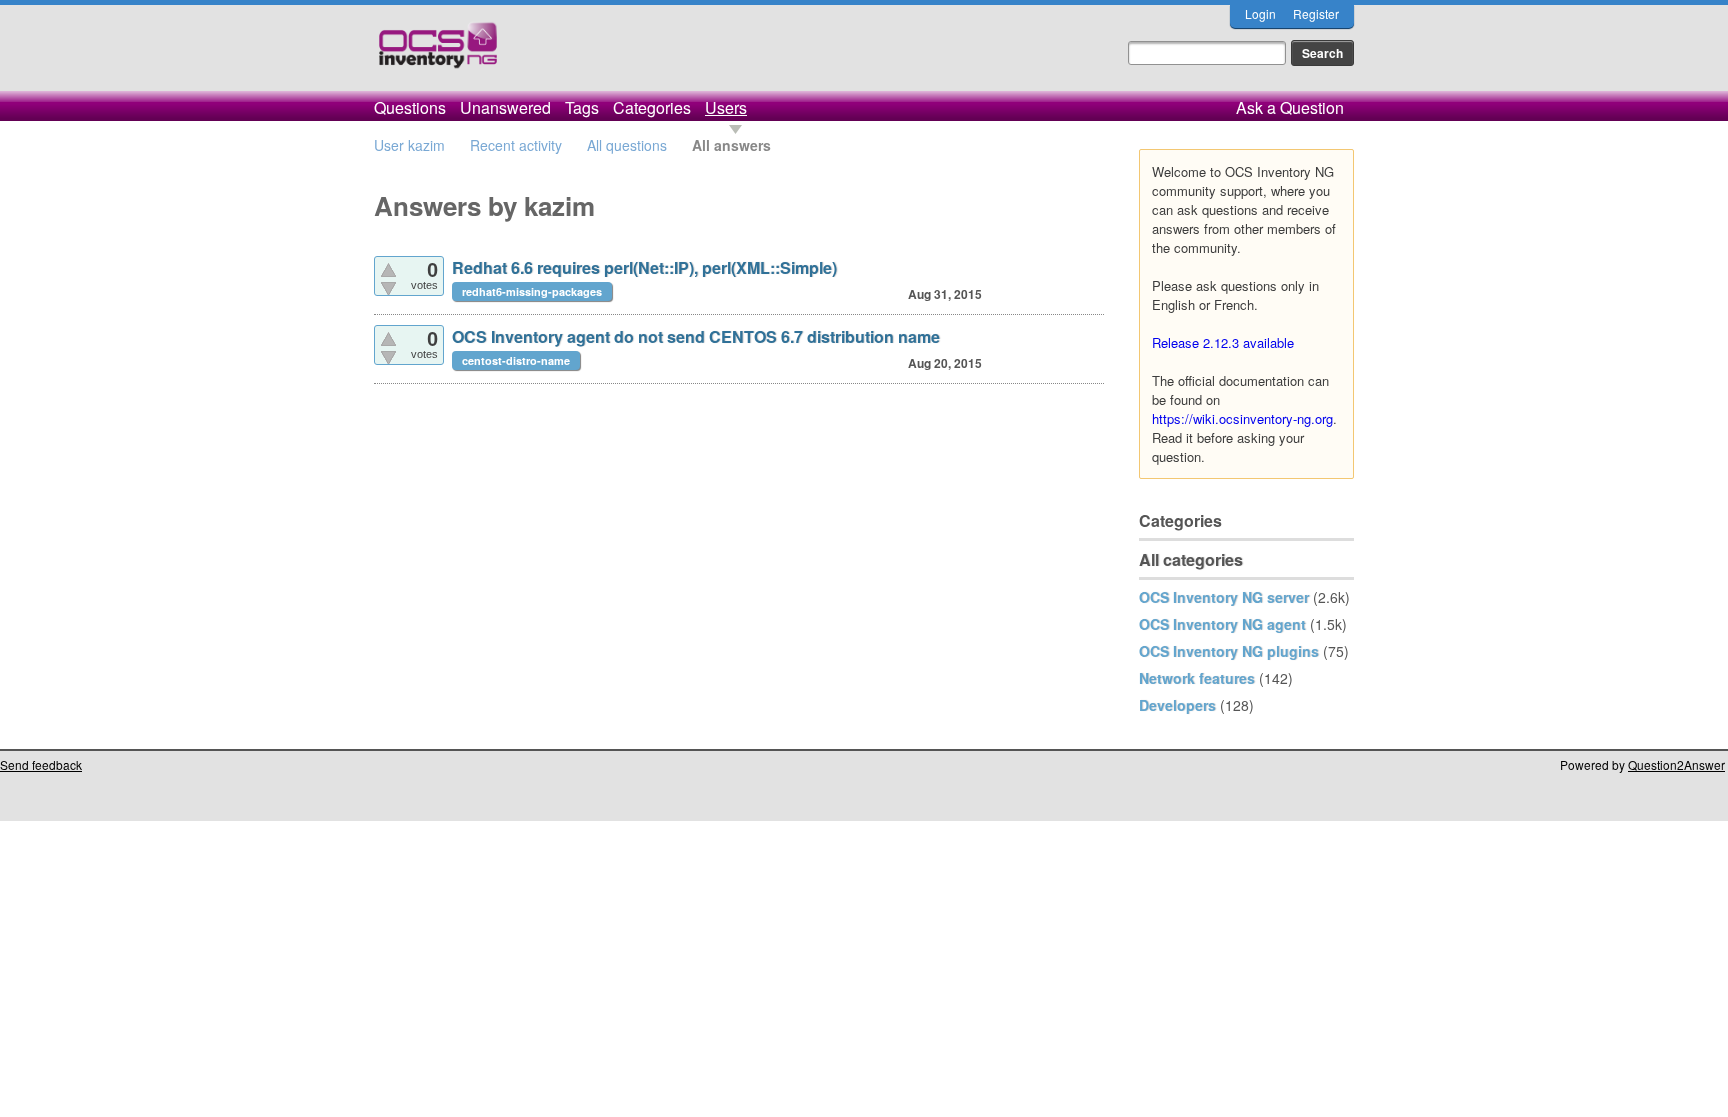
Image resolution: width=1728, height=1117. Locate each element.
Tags (582, 107)
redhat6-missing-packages (532, 291)
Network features (1197, 678)
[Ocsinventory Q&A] (438, 53)
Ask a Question (1290, 107)
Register (1316, 13)
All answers (731, 145)
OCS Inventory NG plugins (1229, 651)
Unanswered (505, 107)
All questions (627, 145)
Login (1260, 13)
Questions (410, 107)
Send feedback (41, 764)
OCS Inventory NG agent (1222, 624)
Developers (1177, 705)
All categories (1191, 559)
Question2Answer (1676, 764)
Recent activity (516, 145)
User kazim (409, 145)
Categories (652, 107)
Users (726, 107)
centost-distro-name (516, 360)
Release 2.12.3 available (1223, 342)
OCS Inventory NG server (1224, 597)
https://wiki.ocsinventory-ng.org (1242, 418)
